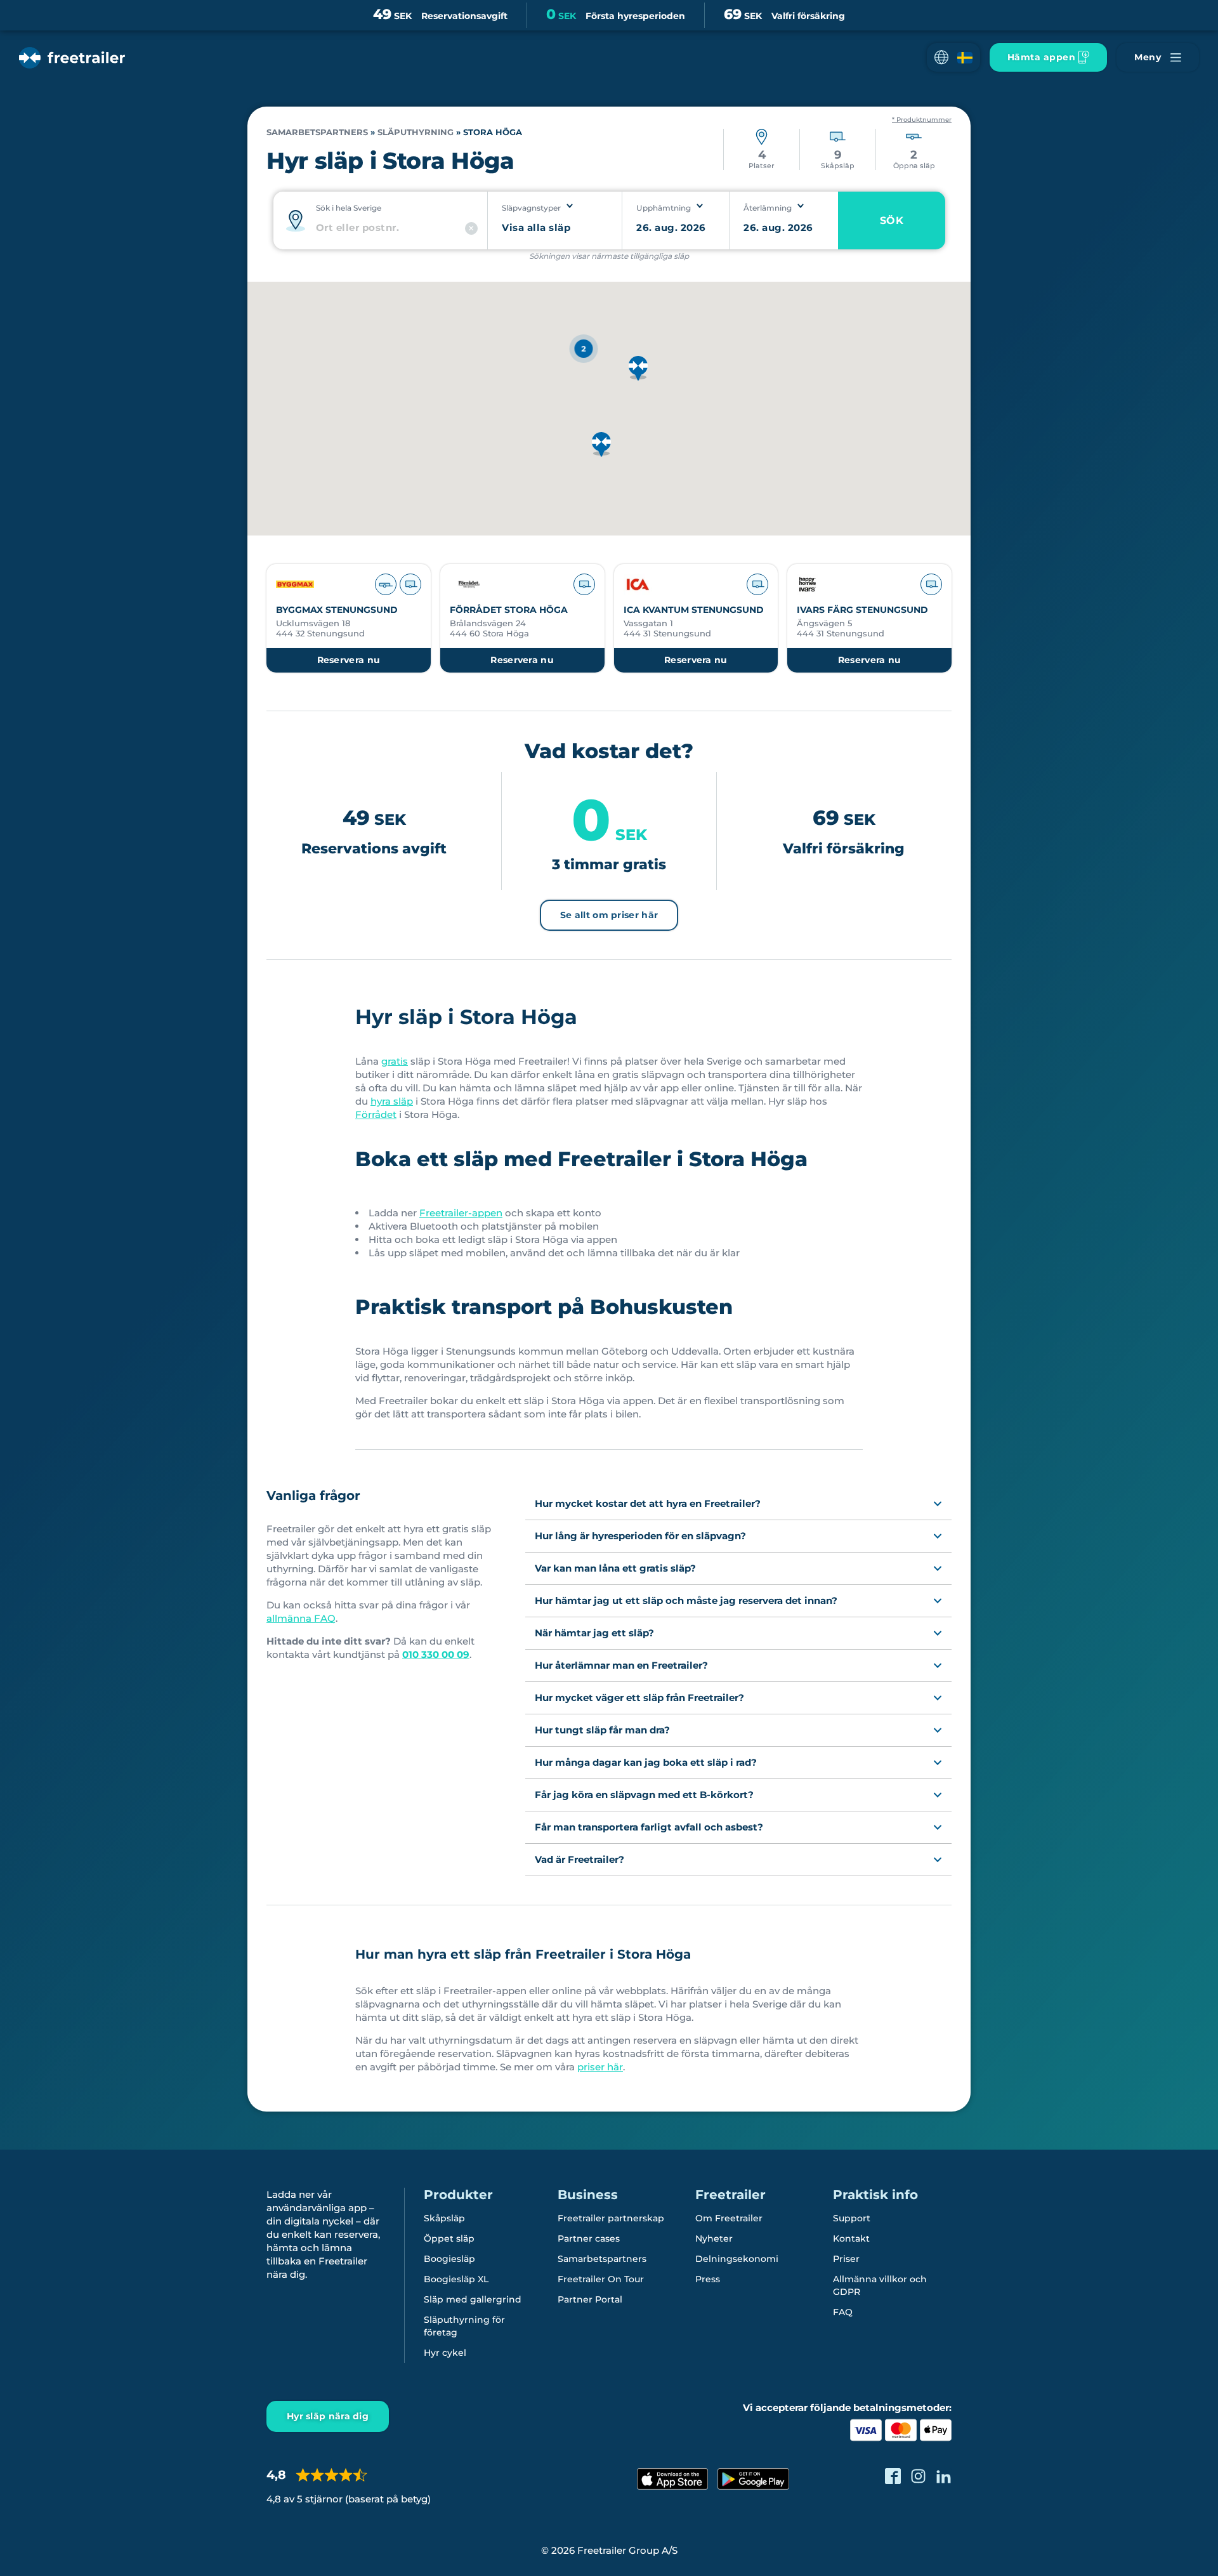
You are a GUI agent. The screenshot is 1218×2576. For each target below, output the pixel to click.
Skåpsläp (444, 2218)
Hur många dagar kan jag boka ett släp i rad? (646, 1762)
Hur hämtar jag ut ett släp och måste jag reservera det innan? (686, 1600)
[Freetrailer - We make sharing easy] (72, 58)
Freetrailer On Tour (601, 2279)
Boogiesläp (449, 2259)
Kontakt (851, 2238)
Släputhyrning (416, 132)
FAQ (843, 2312)
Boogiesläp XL (456, 2279)
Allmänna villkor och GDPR (880, 2285)
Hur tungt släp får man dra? (602, 1730)
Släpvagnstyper (531, 208)
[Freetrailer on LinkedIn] (944, 2476)
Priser (846, 2259)
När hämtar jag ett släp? (594, 1633)
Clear (471, 228)
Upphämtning (664, 208)
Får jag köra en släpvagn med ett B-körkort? (644, 1795)
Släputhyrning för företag (464, 2326)
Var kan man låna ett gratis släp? (615, 1568)
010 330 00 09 (436, 1654)
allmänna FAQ (301, 1618)
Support (852, 2218)
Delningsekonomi (737, 2259)
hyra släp (392, 1101)
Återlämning (768, 208)
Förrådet (376, 1114)
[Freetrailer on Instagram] (918, 2476)
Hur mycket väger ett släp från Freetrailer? (639, 1698)
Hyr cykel (445, 2353)
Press (708, 2279)
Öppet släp (449, 2238)
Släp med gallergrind (473, 2299)
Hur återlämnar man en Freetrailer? (621, 1665)
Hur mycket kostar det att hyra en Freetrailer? (648, 1503)
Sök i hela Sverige (349, 208)
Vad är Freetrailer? (580, 1859)
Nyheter (714, 2238)
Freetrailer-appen (461, 1213)
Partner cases (589, 2238)
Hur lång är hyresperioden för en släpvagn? (640, 1536)
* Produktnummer (922, 120)
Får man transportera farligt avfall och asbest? (649, 1827)
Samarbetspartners (317, 132)
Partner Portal (590, 2299)
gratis (395, 1061)
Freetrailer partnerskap (611, 2218)
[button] (953, 57)
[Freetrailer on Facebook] (893, 2476)
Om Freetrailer (729, 2218)
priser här (600, 2067)
